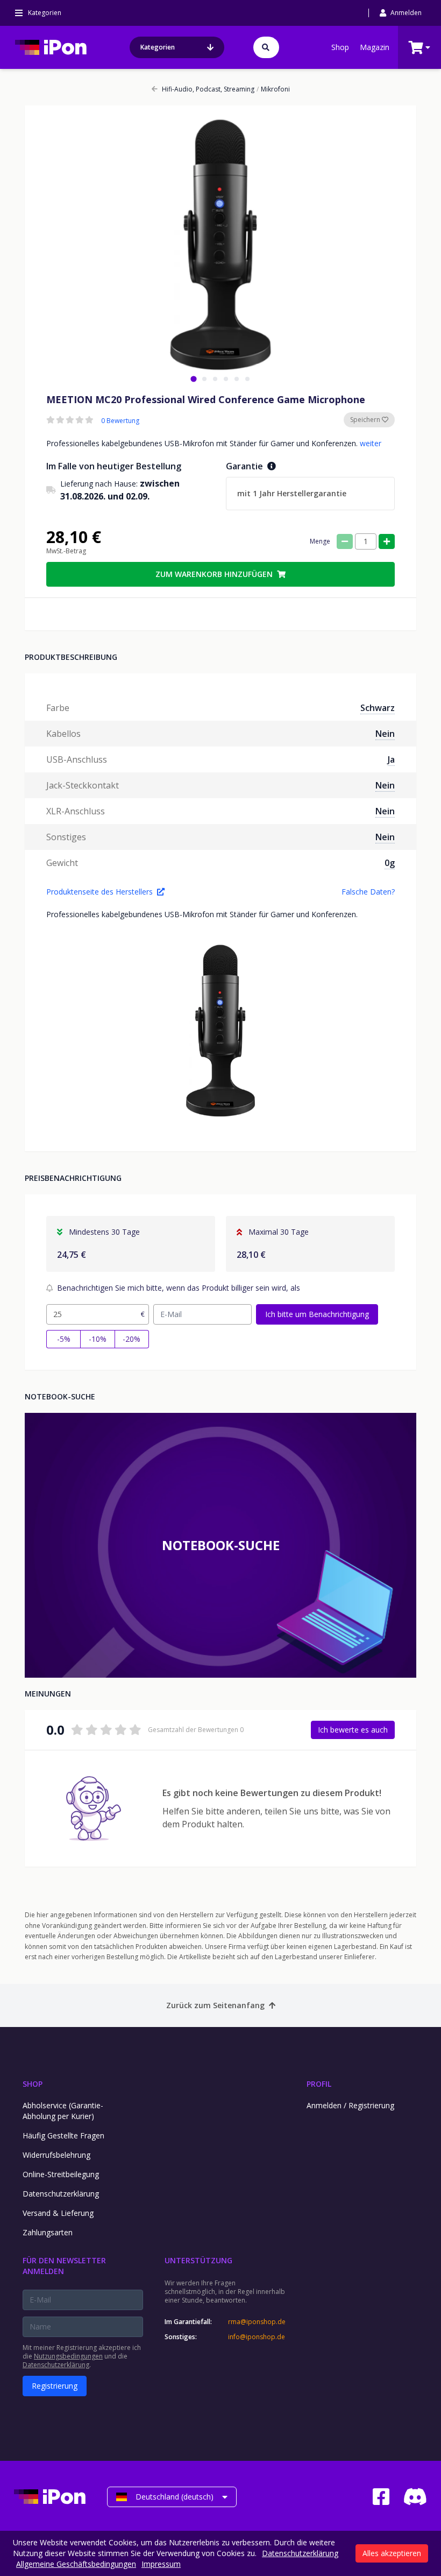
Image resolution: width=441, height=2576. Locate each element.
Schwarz (378, 708)
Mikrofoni (273, 89)
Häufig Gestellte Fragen (63, 2135)
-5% (64, 1339)
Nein (385, 734)
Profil (319, 2084)
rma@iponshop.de (257, 2322)
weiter (371, 443)
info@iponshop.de (257, 2337)
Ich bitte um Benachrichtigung (317, 1314)
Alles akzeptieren (392, 2553)
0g (390, 863)
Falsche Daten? (368, 892)
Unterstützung (198, 2260)
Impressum (161, 2564)
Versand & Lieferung (58, 2213)
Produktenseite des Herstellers (99, 892)
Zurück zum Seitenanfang (215, 2005)
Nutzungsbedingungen (68, 2356)
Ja (391, 759)
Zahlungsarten (48, 2232)
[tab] (193, 379)
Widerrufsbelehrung (56, 2155)
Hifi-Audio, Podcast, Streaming (208, 89)
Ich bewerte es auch (353, 1730)
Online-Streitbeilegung (61, 2174)
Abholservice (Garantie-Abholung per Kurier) (63, 2111)
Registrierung (55, 2386)
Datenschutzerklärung (61, 2194)
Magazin (375, 47)
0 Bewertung (120, 421)
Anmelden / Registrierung (350, 2105)
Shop (340, 47)
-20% (131, 1339)
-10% (98, 1339)
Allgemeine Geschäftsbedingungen (76, 2564)
